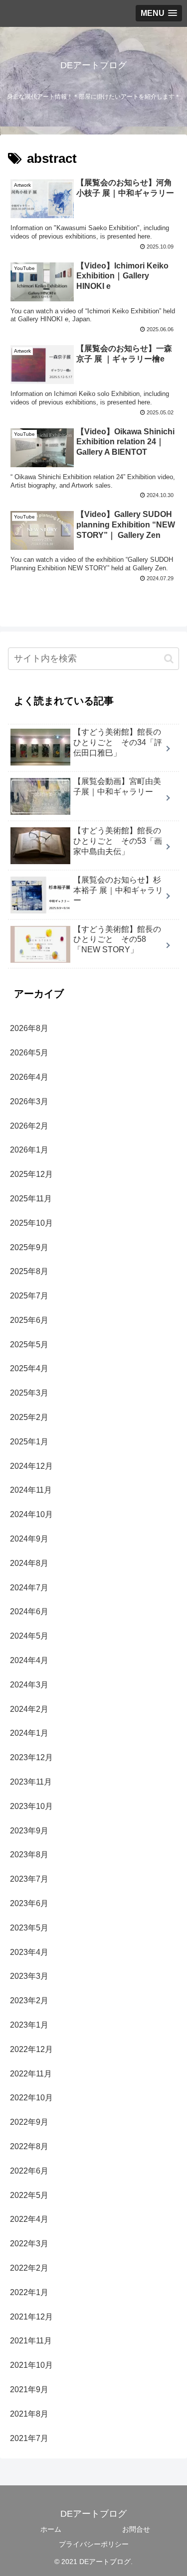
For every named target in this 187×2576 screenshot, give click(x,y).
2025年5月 (29, 1345)
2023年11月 (31, 1782)
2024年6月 (29, 1611)
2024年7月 (29, 1588)
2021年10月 (31, 2365)
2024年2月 (29, 1709)
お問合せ (136, 2529)
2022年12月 (31, 2049)
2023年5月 (29, 1928)
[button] (169, 659)
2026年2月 (29, 1126)
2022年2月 (29, 2268)
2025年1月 (29, 1442)
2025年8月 (29, 1271)
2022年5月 (29, 2195)
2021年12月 (31, 2317)
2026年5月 (29, 1053)
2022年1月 (29, 2292)
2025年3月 (29, 1393)
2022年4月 (29, 2219)
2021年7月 (29, 2438)
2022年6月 (29, 2171)
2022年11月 (31, 2074)
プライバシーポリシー (94, 2544)
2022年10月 (31, 2098)
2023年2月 (29, 2000)
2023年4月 (29, 1952)
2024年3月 (29, 1685)
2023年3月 (29, 1976)
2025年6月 (29, 1320)
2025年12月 (31, 1174)
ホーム (51, 2529)
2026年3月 (29, 1101)
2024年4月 (29, 1660)
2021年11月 (31, 2341)
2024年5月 (29, 1636)
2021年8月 (29, 2414)
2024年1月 (29, 1733)
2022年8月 (29, 2146)
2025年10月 (31, 1223)
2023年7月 (29, 1879)
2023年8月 (29, 1855)
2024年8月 (29, 1563)
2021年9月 (29, 2389)
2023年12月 (31, 1757)
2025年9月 (29, 1247)
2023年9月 (29, 1831)
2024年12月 (31, 1466)
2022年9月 (29, 2122)
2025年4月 (29, 1368)
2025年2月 (29, 1417)
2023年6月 (29, 1903)
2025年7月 (29, 1296)
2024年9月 (29, 1539)
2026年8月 (29, 1028)
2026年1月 (29, 1150)
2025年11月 (31, 1199)
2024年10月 (31, 1514)
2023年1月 (29, 2025)
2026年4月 (29, 1077)
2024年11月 (31, 1490)
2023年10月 (31, 1806)
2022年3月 (29, 2244)
